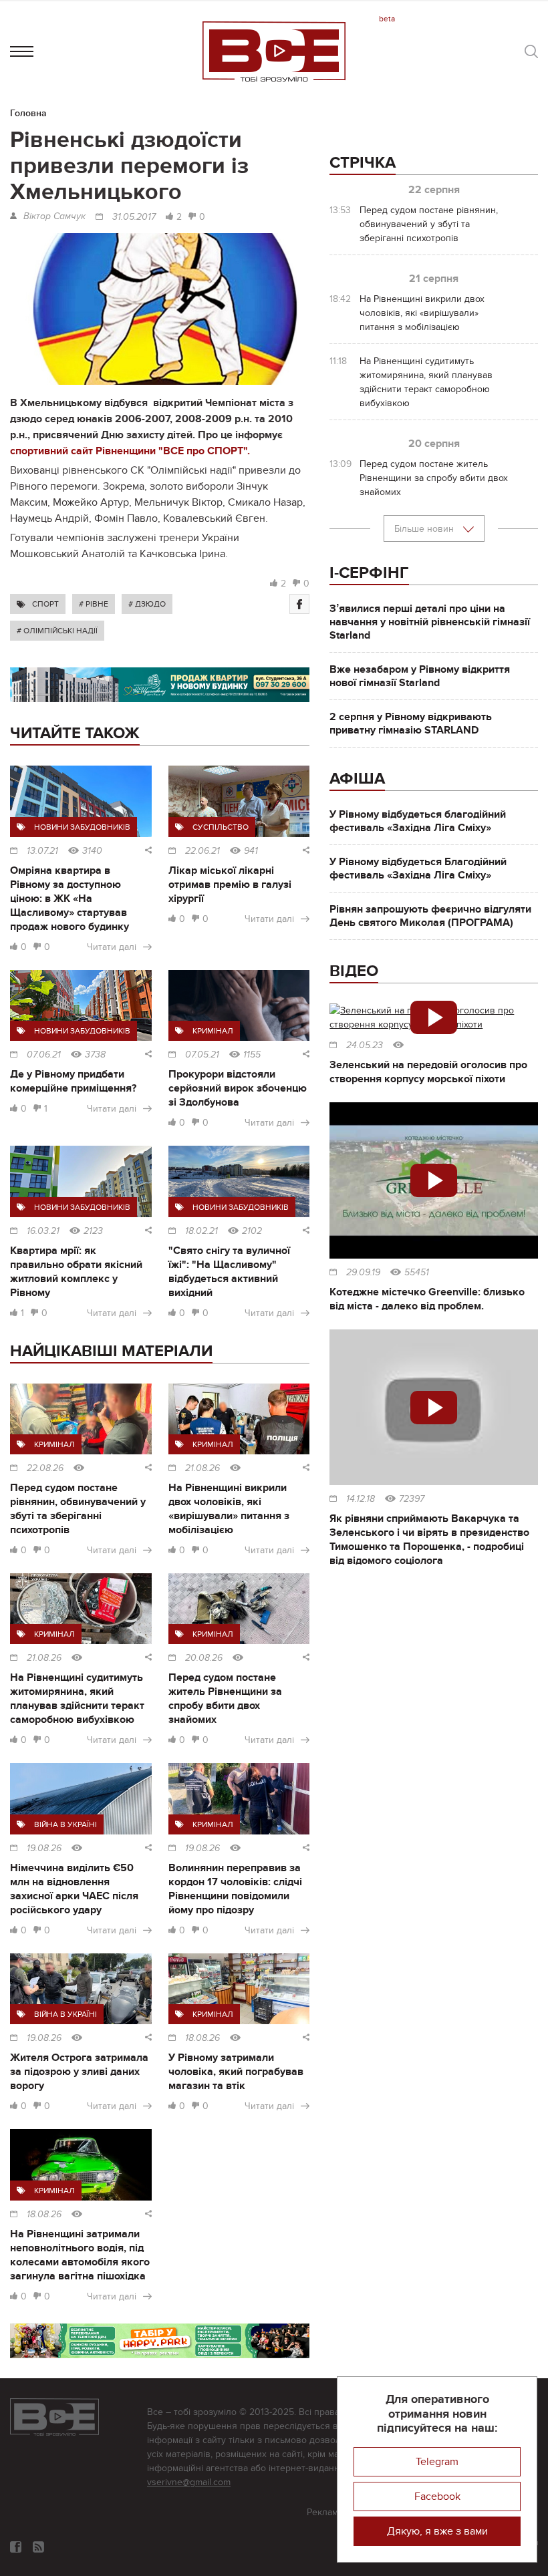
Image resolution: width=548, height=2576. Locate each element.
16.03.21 (43, 1231)
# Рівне (94, 604)
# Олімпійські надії (57, 631)
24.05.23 (365, 1045)
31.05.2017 (134, 217)
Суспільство (221, 827)
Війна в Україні (65, 1824)
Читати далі (112, 947)
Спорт (45, 604)
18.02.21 (201, 1231)
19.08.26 (44, 1848)
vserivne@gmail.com (189, 2482)
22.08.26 (45, 1468)
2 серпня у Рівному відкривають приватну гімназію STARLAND (411, 723)
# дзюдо (147, 604)
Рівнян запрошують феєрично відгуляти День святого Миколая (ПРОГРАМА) (430, 916)
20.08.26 (204, 1658)
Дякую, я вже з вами (437, 2531)
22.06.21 (202, 851)
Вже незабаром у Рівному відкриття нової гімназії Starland (420, 676)
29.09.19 (363, 1273)
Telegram (437, 2462)
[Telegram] (38, 2547)
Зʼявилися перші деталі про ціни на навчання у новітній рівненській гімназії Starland (430, 622)
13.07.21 (42, 851)
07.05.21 (202, 1055)
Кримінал (213, 1031)
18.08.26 (202, 2038)
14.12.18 (361, 1499)
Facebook (437, 2497)
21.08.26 (202, 1468)
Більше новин (425, 529)
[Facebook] (299, 604)
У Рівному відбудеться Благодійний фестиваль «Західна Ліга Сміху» (418, 868)
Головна (28, 113)
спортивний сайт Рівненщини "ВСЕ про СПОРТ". (130, 451)
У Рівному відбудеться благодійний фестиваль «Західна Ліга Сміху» (418, 821)
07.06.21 (44, 1055)
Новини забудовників (82, 827)
